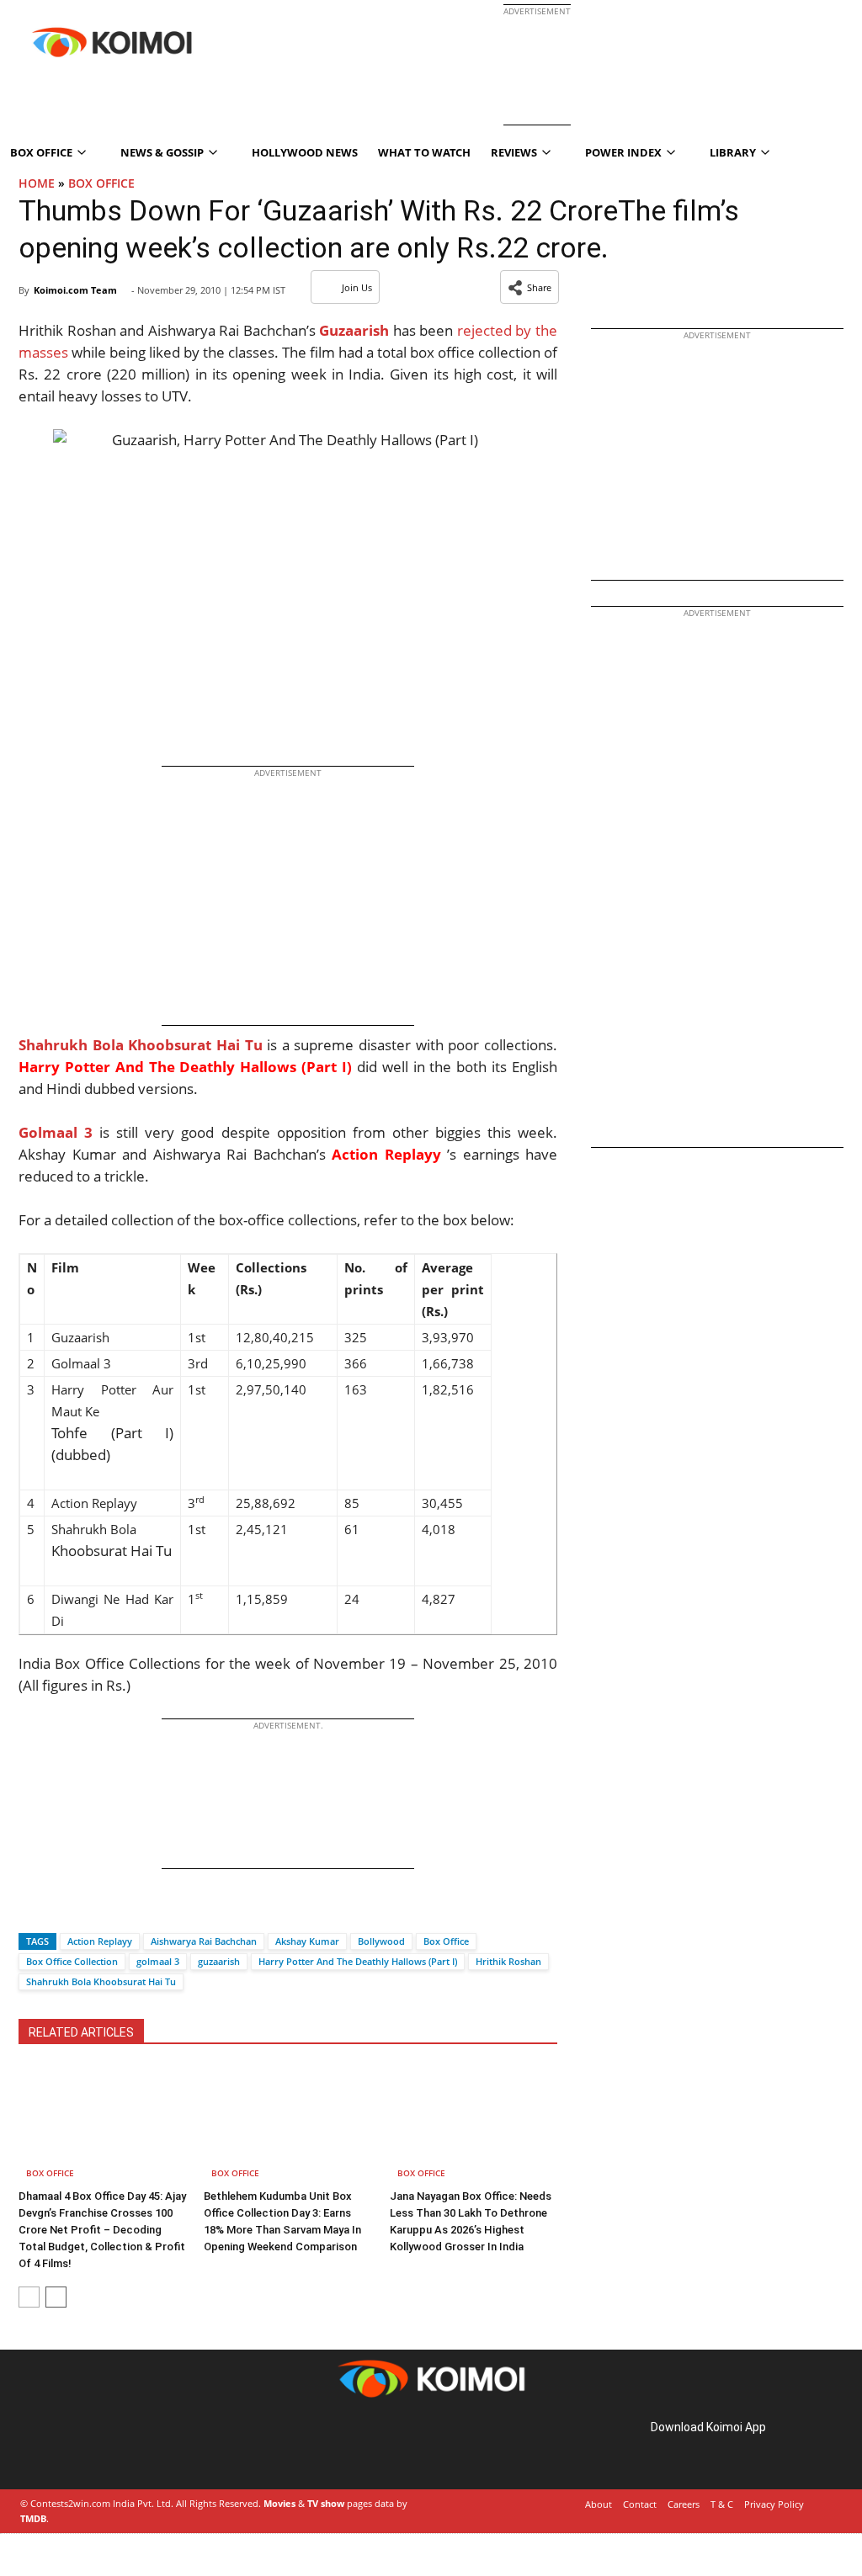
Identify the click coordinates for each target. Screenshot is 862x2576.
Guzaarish (354, 330)
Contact (640, 2504)
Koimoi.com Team (75, 290)
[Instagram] (67, 2447)
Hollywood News (305, 152)
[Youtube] (138, 2447)
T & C (722, 2504)
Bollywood (381, 1941)
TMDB (33, 2518)
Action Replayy (100, 1941)
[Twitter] (60, 1912)
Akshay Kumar (307, 1941)
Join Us (357, 287)
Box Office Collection (72, 1961)
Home (37, 183)
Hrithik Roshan (508, 1961)
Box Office (101, 183)
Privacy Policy (774, 2504)
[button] (529, 287)
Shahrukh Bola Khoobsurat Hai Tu (141, 1045)
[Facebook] (31, 1912)
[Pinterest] (91, 2447)
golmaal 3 (158, 1961)
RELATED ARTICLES (81, 2032)
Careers (684, 2504)
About (599, 2504)
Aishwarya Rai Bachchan (204, 1941)
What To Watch (424, 152)
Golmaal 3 (56, 1132)
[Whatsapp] (88, 1912)
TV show (326, 2503)
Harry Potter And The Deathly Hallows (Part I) (358, 1961)
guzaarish (219, 1961)
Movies (279, 2503)
